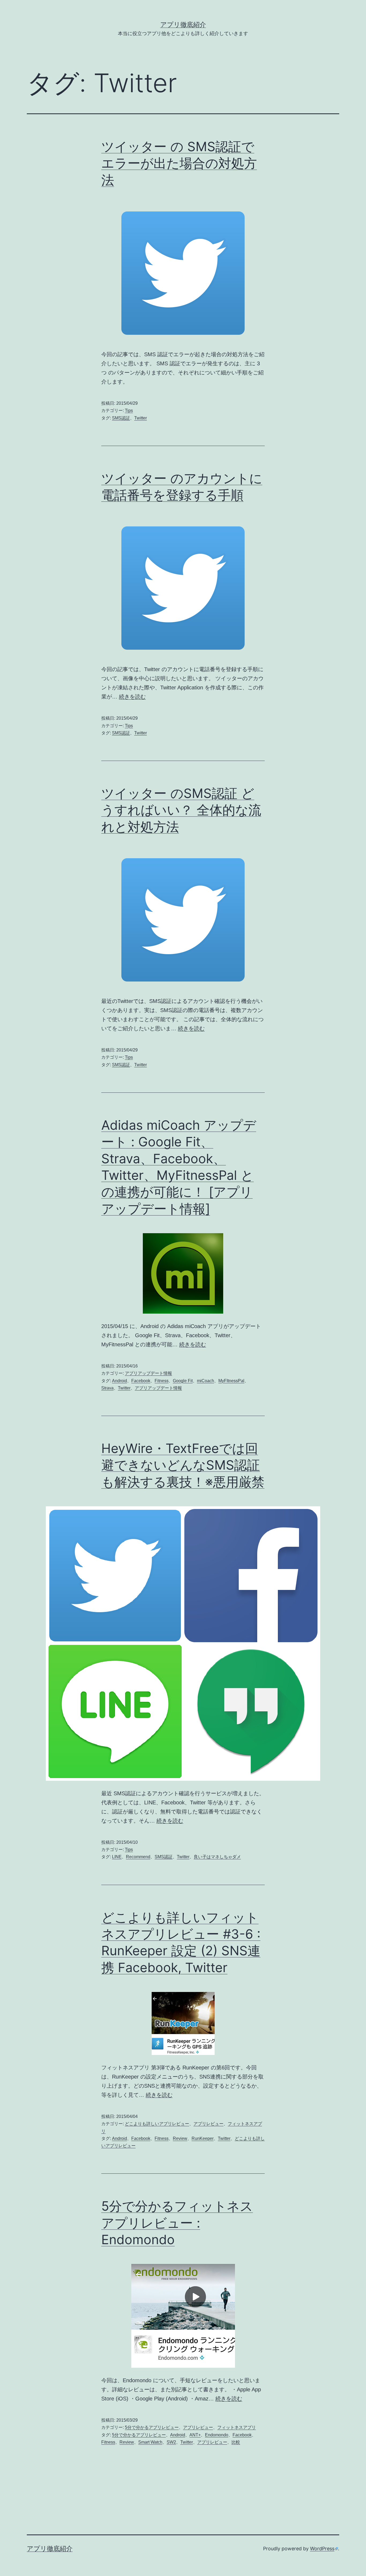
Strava (107, 1388)
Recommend (138, 1857)
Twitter (141, 418)
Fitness (162, 1381)
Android (119, 1381)
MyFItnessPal (231, 1381)
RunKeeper (203, 2138)
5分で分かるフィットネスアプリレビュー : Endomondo (177, 2223)
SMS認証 (121, 418)
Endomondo (217, 2435)
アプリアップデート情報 (148, 1373)
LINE (117, 1857)
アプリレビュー (208, 2124)
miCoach (206, 1381)
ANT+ (195, 2435)
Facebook (141, 1381)
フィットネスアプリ (237, 2427)
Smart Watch (150, 2442)
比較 (236, 2442)
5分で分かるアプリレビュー (152, 2427)
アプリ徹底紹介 (183, 25)
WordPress (322, 2549)
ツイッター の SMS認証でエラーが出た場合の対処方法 (179, 163)
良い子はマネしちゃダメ (217, 1857)
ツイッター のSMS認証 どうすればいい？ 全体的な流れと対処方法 (181, 810)
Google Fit (183, 1381)
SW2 (171, 2442)
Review (180, 2138)
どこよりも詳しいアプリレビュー (157, 2124)
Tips (129, 410)
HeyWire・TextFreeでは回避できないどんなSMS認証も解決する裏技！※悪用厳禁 (183, 1465)
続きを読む (132, 697)
